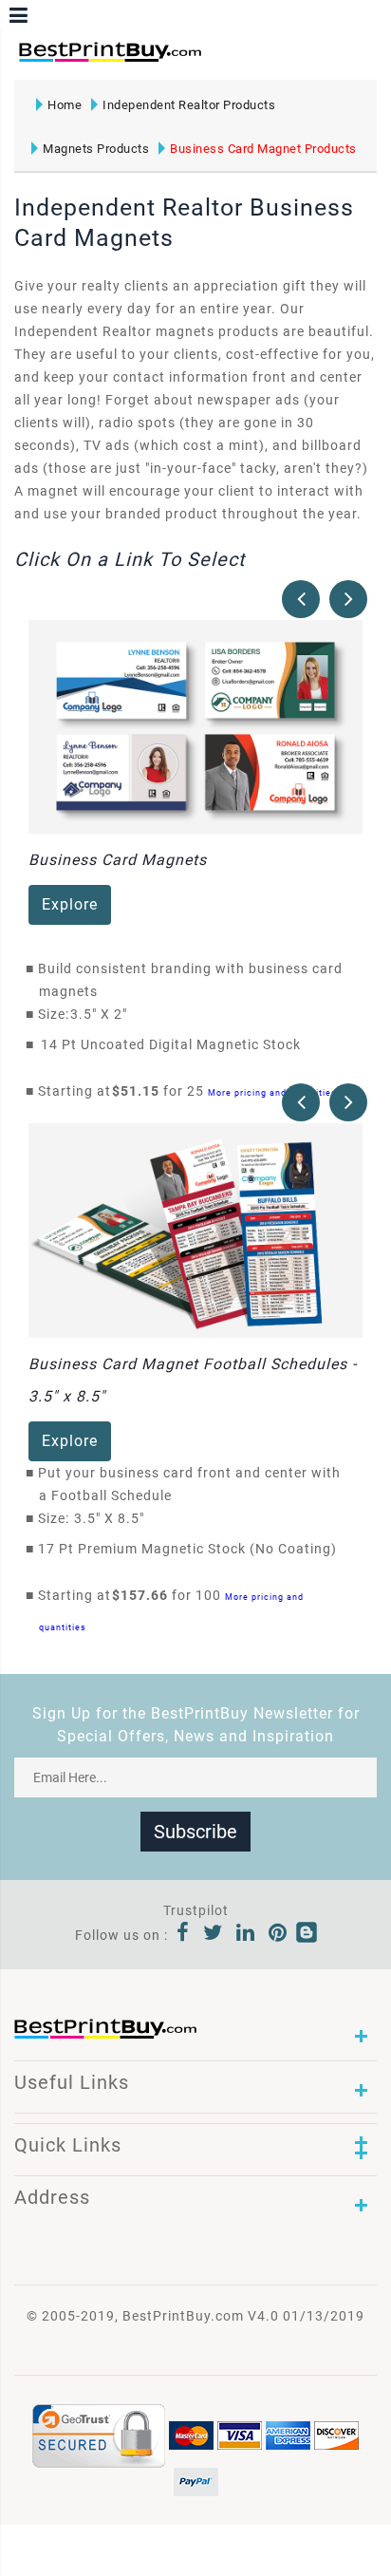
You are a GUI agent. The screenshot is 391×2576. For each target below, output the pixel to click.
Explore (70, 904)
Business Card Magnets (118, 860)
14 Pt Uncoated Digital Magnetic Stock (171, 1044)
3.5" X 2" (104, 1014)
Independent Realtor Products (189, 105)
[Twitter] (213, 1935)
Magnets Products (96, 149)
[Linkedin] (246, 1935)
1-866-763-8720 (238, 60)
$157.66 (145, 1595)
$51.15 (141, 1091)
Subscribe (195, 1832)
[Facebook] (183, 1935)
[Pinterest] (278, 1935)
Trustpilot (196, 1910)
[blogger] (307, 1935)
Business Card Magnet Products (263, 149)
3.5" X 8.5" (114, 1518)
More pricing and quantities (272, 1092)
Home (65, 105)
